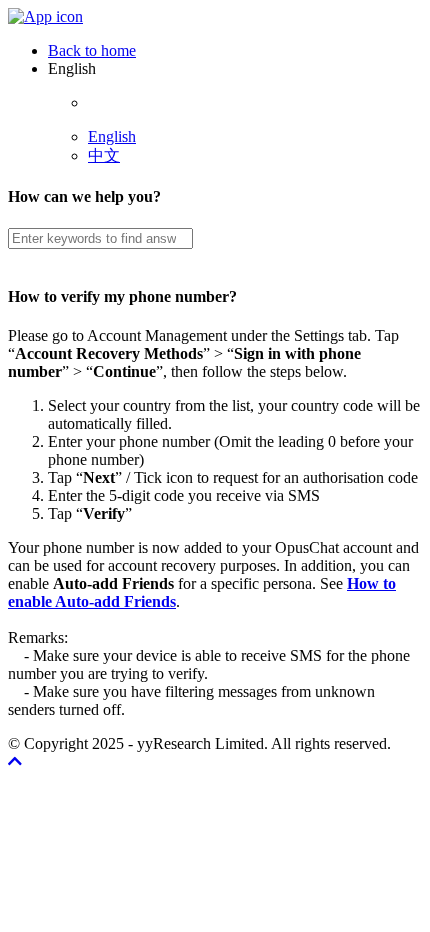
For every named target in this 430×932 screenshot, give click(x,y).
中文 (104, 155)
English (112, 136)
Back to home (92, 50)
